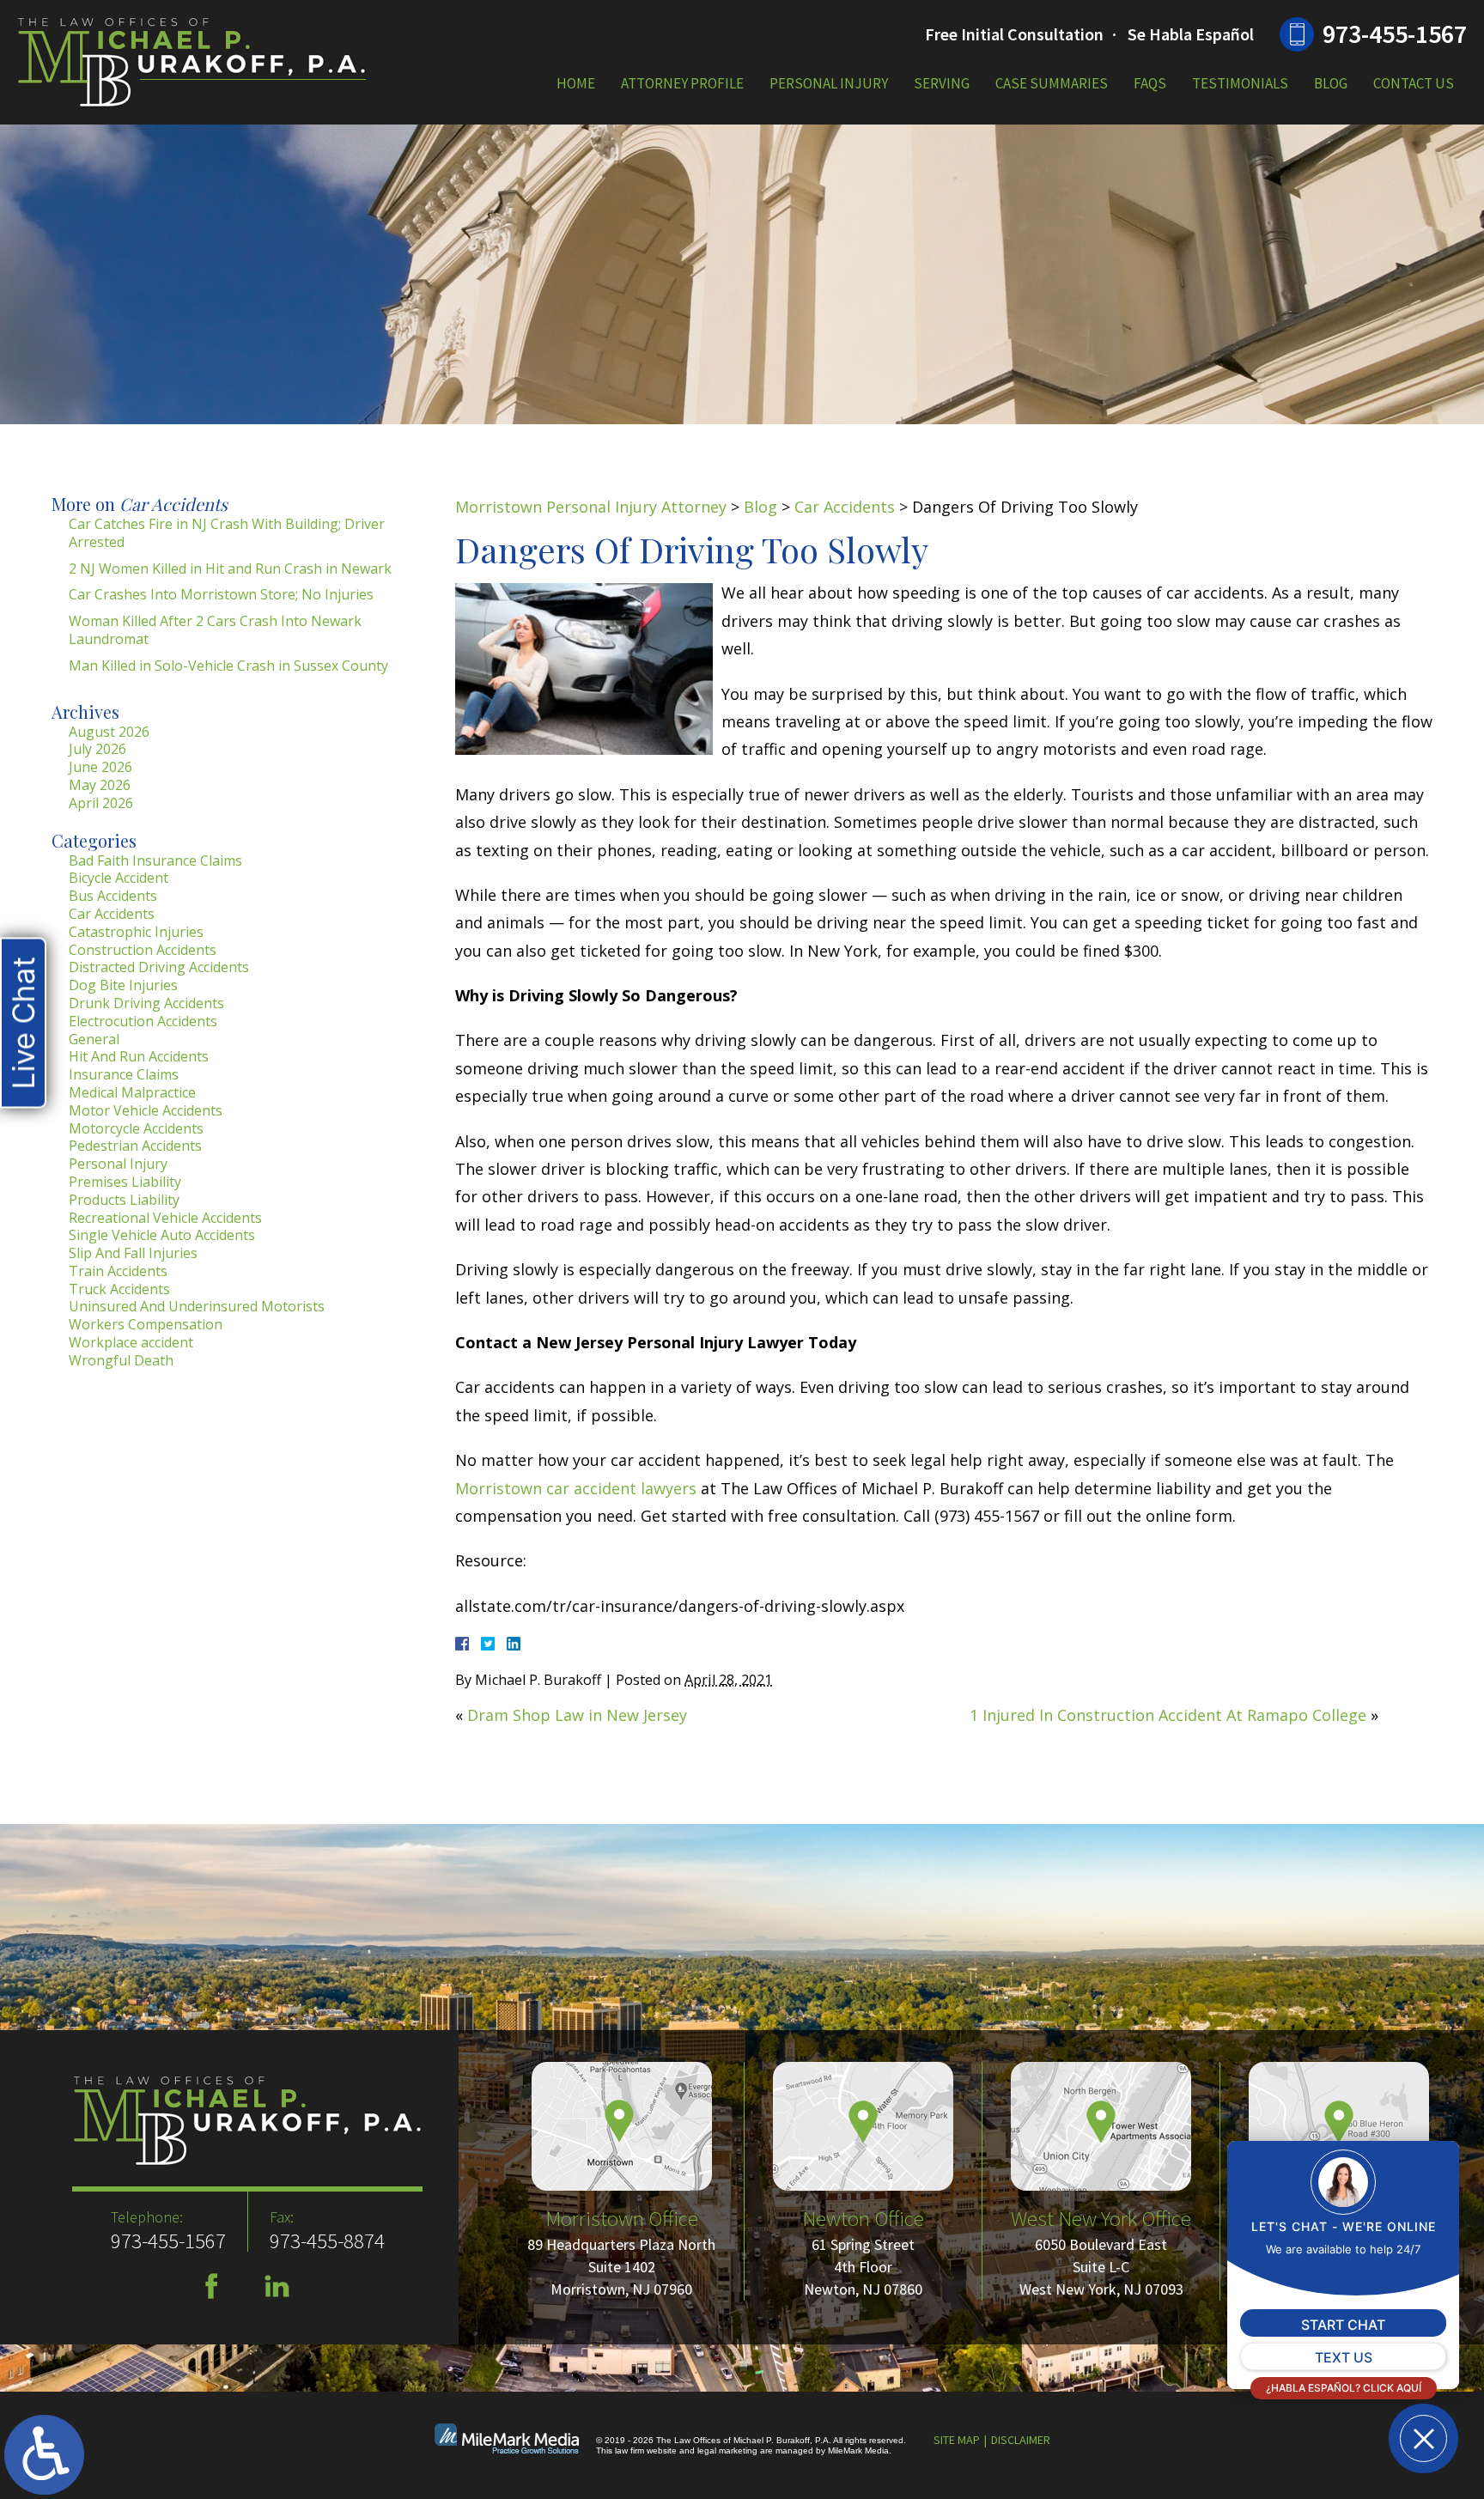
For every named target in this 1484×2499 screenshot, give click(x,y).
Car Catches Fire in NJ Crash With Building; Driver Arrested (227, 533)
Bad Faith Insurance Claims (155, 860)
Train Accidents (118, 1271)
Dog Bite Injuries (123, 985)
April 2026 (101, 803)
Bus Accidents (113, 896)
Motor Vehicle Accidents (146, 1110)
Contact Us (1414, 83)
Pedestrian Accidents (135, 1146)
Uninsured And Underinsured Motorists (197, 1306)
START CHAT (1343, 2325)
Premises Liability (125, 1182)
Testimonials (1240, 83)
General (94, 1039)
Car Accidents (845, 507)
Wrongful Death (121, 1360)
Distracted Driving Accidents (159, 967)
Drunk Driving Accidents (146, 1003)
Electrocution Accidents (143, 1021)
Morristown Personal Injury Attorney (591, 507)
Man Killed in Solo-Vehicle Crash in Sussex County (228, 666)
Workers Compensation (146, 1324)
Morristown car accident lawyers (576, 1488)
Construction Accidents (143, 950)
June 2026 (100, 767)
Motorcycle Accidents (136, 1128)
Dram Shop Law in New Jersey (577, 1715)
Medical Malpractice (132, 1092)
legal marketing (727, 2450)
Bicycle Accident (119, 878)
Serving (942, 83)
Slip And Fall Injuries (133, 1253)
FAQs (1150, 83)
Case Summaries (1052, 83)
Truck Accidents (119, 1289)
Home (576, 83)
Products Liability (124, 1200)
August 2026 (109, 732)
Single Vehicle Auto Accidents (162, 1235)
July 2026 (97, 749)
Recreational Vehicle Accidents (165, 1218)
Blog (1331, 83)
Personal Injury (829, 83)
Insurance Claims (124, 1074)
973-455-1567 (1395, 33)
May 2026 (100, 785)
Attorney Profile (682, 83)
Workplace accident (131, 1342)
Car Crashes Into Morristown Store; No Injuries (221, 594)
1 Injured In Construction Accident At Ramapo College (1168, 1715)
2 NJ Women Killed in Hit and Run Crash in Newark (230, 569)
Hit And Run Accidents (139, 1056)
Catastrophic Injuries (136, 932)
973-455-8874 (327, 2241)
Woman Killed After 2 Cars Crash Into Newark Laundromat (215, 630)
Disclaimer (1021, 2440)
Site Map (957, 2440)
